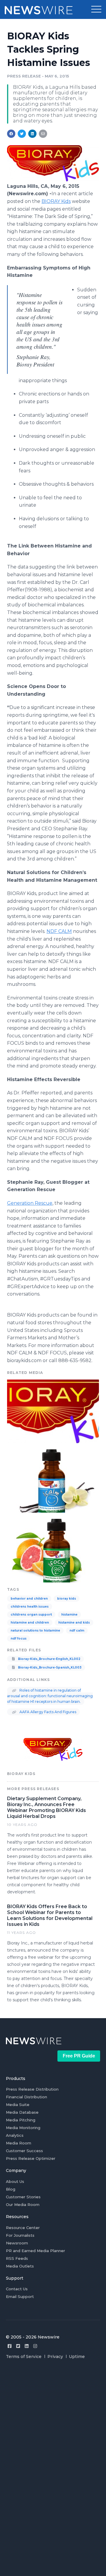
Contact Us (17, 2289)
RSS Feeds (17, 2258)
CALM (59, 931)
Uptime (77, 2357)
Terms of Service (24, 2357)
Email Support (20, 2296)
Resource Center (23, 2228)
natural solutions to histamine (35, 1631)
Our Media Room (23, 2204)
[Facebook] (10, 2346)
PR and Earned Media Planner (35, 2251)
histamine (69, 1615)
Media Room (19, 2143)
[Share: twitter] (22, 134)
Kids (56, 201)
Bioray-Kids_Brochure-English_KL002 (49, 1659)
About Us (15, 2181)
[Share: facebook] (11, 134)
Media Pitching (21, 2120)
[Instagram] (35, 2346)
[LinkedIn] (27, 2346)
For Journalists (20, 2235)
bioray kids (67, 1599)
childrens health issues (30, 1607)
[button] (96, 9)
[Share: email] (43, 134)
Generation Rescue (30, 1203)
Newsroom (17, 2243)
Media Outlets (20, 2266)
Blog (11, 2189)
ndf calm (77, 1631)
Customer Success (24, 2151)
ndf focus (19, 1639)
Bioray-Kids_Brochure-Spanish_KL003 (49, 1667)
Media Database (22, 2112)
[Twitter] (18, 2346)
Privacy (55, 2357)
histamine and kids (74, 1623)
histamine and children (30, 1623)
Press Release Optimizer (31, 2158)
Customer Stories (23, 2197)
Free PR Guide (79, 2056)
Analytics (15, 2135)
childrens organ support (31, 1615)
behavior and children (29, 1599)
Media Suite (18, 2105)
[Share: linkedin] (33, 134)
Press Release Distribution (32, 2089)
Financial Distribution (26, 2097)
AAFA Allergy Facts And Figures (47, 1712)
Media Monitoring (23, 2128)
